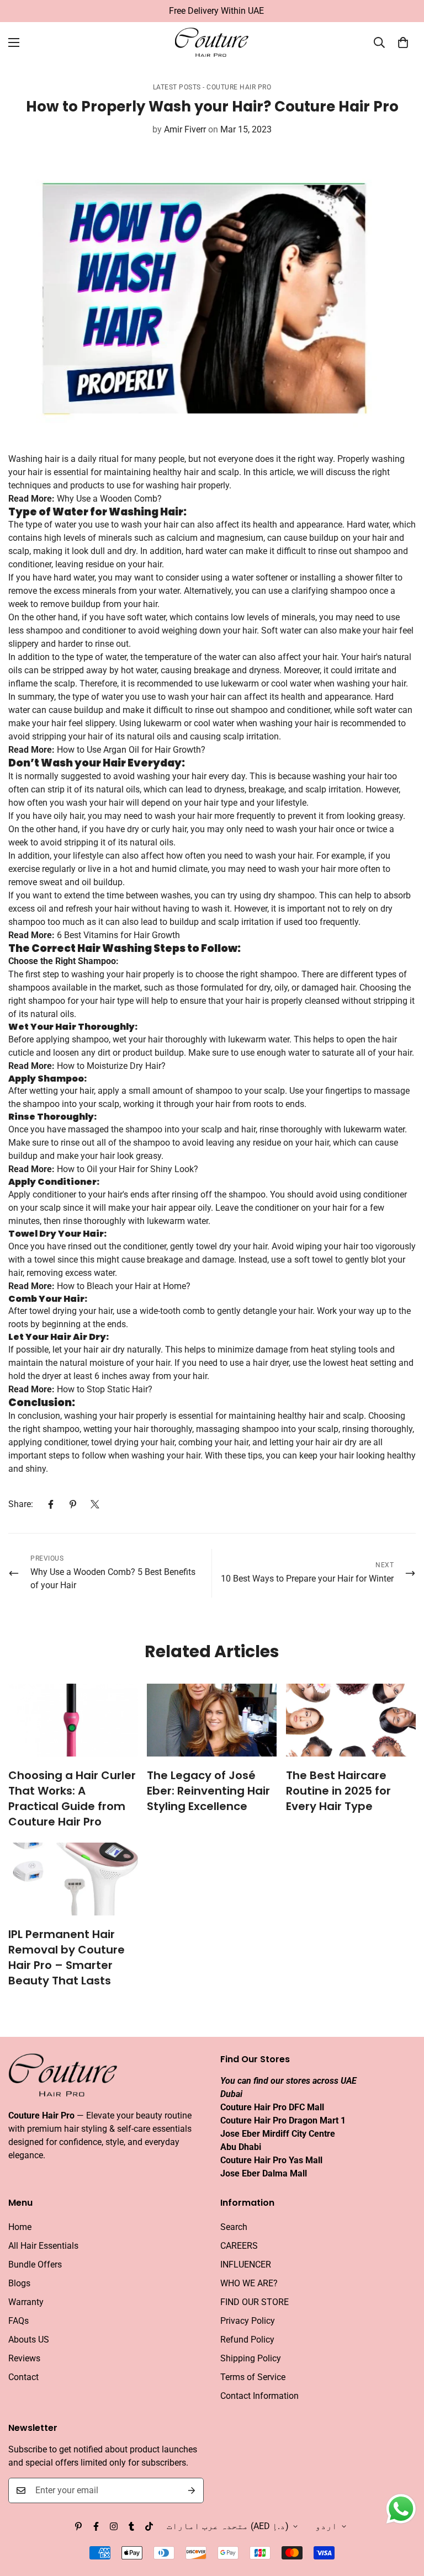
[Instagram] (114, 2526)
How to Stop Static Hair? (105, 1389)
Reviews (24, 2358)
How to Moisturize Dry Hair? (111, 1066)
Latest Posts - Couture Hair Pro (212, 87)
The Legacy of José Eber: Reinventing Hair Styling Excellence (208, 1791)
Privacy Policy (248, 2321)
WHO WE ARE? (249, 2283)
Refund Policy (247, 2340)
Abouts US (29, 2340)
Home (20, 2227)
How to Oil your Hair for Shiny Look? (128, 1169)
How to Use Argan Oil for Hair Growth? (131, 750)
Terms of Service (253, 2377)
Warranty (26, 2302)
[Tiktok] (149, 2526)
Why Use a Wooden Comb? (109, 499)
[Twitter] (95, 1504)
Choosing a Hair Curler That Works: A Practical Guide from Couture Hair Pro (72, 1798)
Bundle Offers (35, 2264)
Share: (21, 1504)
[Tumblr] (131, 2526)
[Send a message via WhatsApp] (401, 2509)
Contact (23, 2377)
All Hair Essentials (43, 2246)
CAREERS (239, 2246)
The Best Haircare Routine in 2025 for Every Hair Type (338, 1791)
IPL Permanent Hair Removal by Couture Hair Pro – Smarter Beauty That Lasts (67, 1957)
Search (234, 2227)
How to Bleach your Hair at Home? (124, 1286)
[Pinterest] (73, 1504)
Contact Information (259, 2396)
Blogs (19, 2283)
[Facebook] (51, 1504)
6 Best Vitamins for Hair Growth (118, 935)
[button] (403, 42)
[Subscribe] (192, 2490)
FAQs (18, 2321)
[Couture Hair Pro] (212, 43)
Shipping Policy (251, 2358)
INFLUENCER (246, 2264)
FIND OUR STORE (255, 2302)
